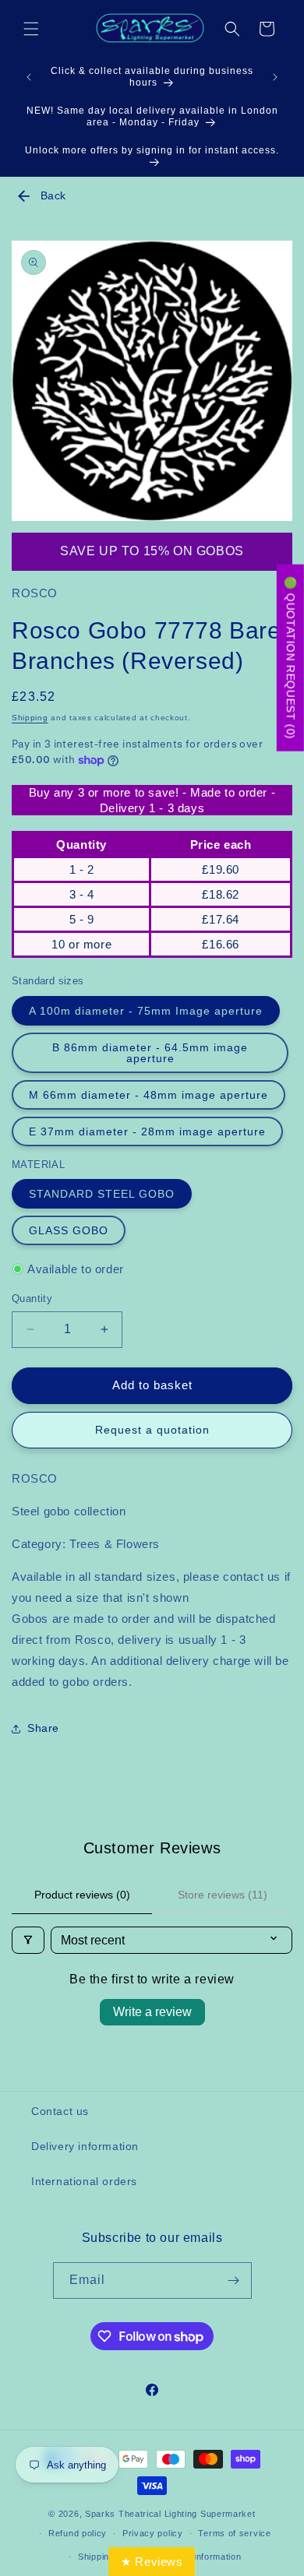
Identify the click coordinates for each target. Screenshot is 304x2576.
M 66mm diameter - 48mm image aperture (148, 1095)
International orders (84, 2181)
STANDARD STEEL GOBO (102, 1194)
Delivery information (85, 2146)
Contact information (199, 2557)
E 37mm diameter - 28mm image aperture (147, 1131)
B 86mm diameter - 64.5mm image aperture (150, 1053)
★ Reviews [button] (152, 2562)
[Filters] (28, 1940)
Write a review (152, 2012)
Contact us (60, 2111)
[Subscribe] (234, 2280)
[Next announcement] (275, 77)
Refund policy (78, 2533)
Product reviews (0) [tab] (82, 1895)
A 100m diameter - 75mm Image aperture (146, 1011)
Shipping (30, 718)
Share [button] (43, 1728)
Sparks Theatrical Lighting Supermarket (170, 2514)
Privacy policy (153, 2533)
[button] (31, 29)
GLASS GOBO (69, 1230)
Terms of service (234, 2533)
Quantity (32, 1299)
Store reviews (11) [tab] (223, 1895)
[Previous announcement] (29, 77)
